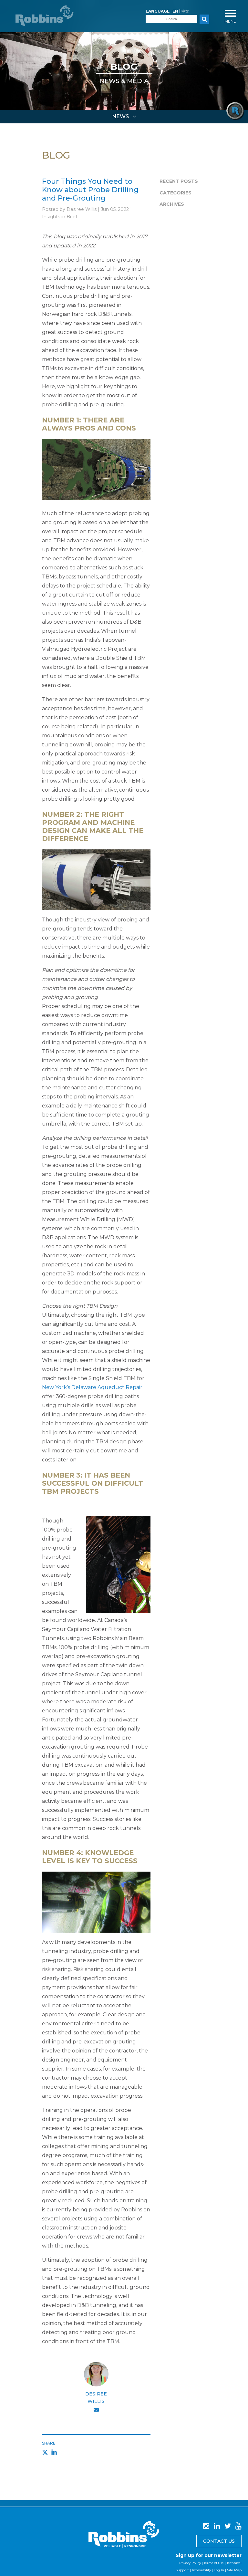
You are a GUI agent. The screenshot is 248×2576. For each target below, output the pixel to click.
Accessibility (201, 2570)
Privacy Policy (190, 2563)
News (121, 116)
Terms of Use (214, 2563)
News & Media (124, 81)
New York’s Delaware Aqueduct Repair (92, 1387)
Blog (124, 67)
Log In (219, 2570)
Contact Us (219, 2541)
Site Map (234, 2570)
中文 (185, 11)
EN (175, 11)
